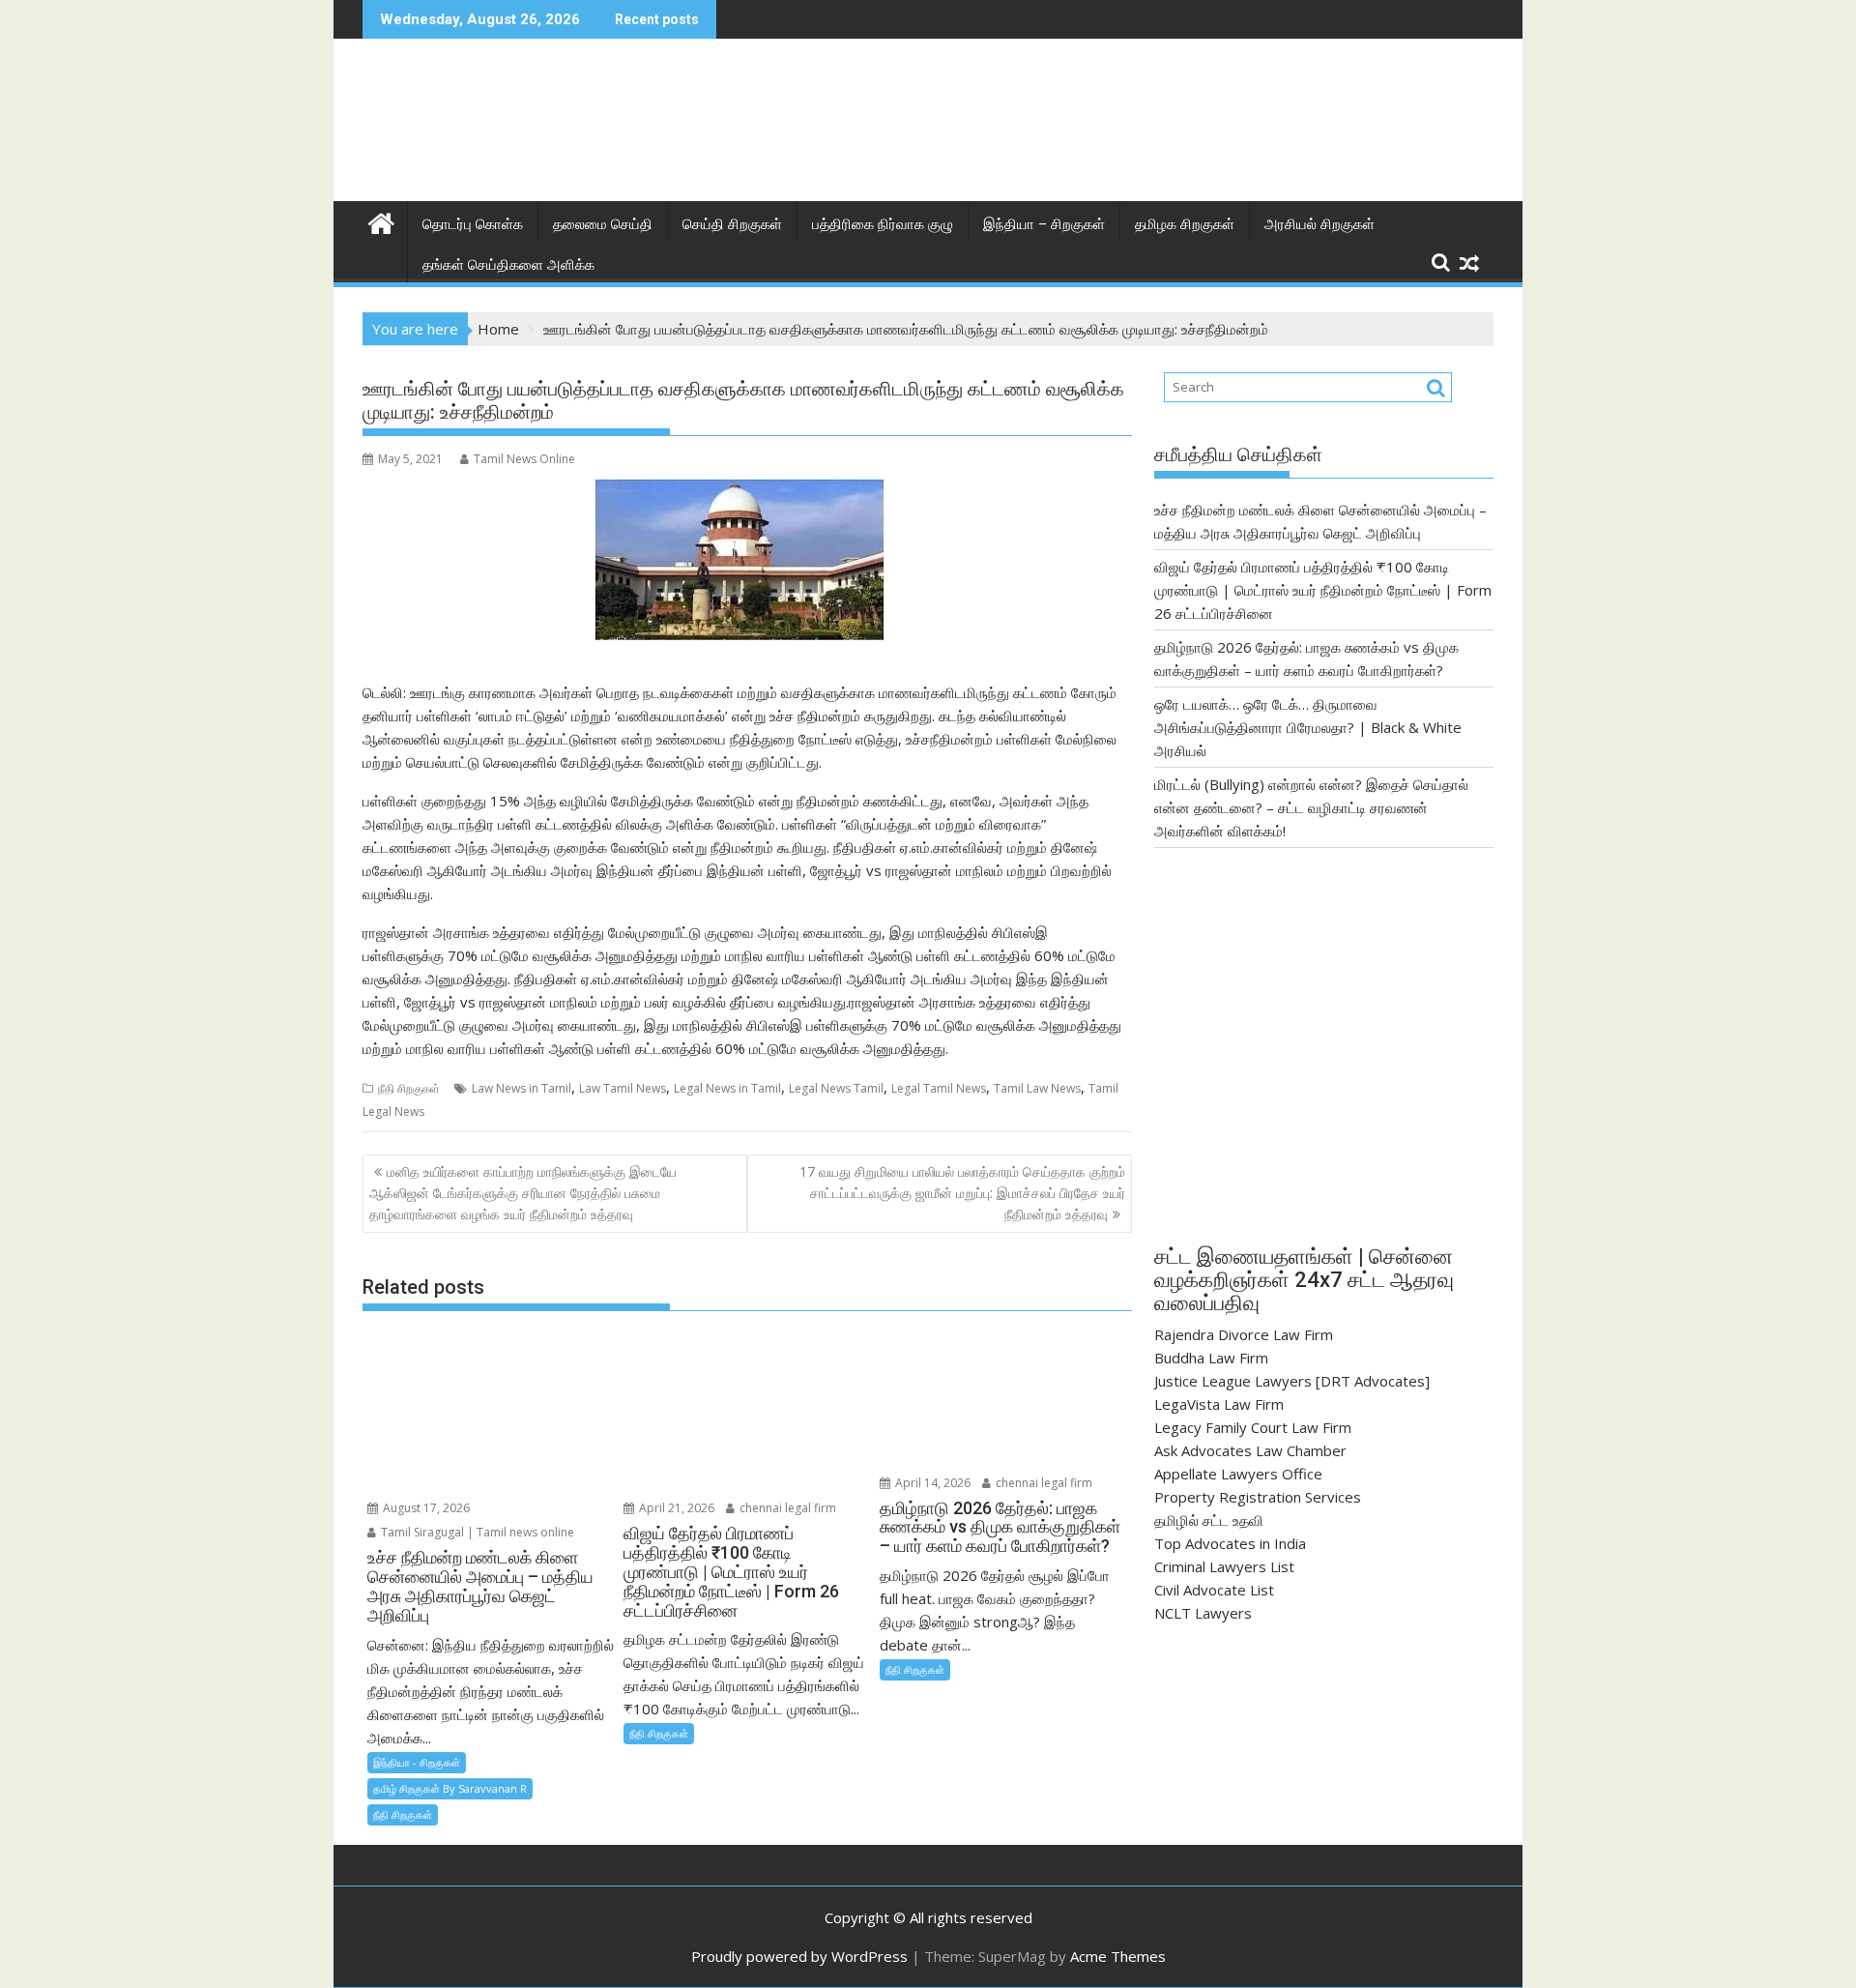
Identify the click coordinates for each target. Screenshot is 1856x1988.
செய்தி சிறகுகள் (732, 224)
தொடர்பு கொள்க (473, 224)
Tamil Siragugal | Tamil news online (476, 1532)
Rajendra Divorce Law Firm (1244, 1334)
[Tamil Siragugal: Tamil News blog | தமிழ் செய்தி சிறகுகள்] (381, 221)
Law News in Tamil (522, 1088)
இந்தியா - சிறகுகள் (417, 1762)
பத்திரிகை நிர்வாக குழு (883, 224)
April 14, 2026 (931, 1483)
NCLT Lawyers (1203, 1613)
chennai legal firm (786, 1508)
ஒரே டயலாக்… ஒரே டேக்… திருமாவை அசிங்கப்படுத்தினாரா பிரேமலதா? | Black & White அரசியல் (1308, 727)
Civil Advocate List (1214, 1590)
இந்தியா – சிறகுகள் (1044, 224)
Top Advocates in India (1230, 1543)
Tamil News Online (524, 459)
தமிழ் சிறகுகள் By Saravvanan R (450, 1788)
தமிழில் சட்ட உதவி (1209, 1520)
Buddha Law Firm (1211, 1358)
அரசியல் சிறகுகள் (1319, 224)
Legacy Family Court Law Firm (1253, 1427)
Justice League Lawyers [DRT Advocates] (1292, 1381)
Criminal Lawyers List (1224, 1566)
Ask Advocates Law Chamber (1250, 1450)
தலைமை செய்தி (603, 224)
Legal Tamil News (939, 1088)
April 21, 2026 (675, 1508)
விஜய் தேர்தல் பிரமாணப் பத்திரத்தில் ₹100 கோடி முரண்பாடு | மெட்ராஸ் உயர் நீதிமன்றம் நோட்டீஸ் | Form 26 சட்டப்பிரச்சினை (1323, 590)
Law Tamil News (623, 1088)
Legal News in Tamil (727, 1088)
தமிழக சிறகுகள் (1185, 224)
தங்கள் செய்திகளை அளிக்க (508, 265)
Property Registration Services (1258, 1497)
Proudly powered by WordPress (799, 1956)
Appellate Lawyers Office (1238, 1474)
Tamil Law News (1037, 1088)
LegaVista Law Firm (1219, 1404)
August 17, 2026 (425, 1508)
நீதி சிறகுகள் (409, 1088)
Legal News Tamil (836, 1088)
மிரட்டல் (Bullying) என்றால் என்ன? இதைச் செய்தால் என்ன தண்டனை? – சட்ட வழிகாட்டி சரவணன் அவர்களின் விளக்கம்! (1311, 807)
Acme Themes (1118, 1956)
